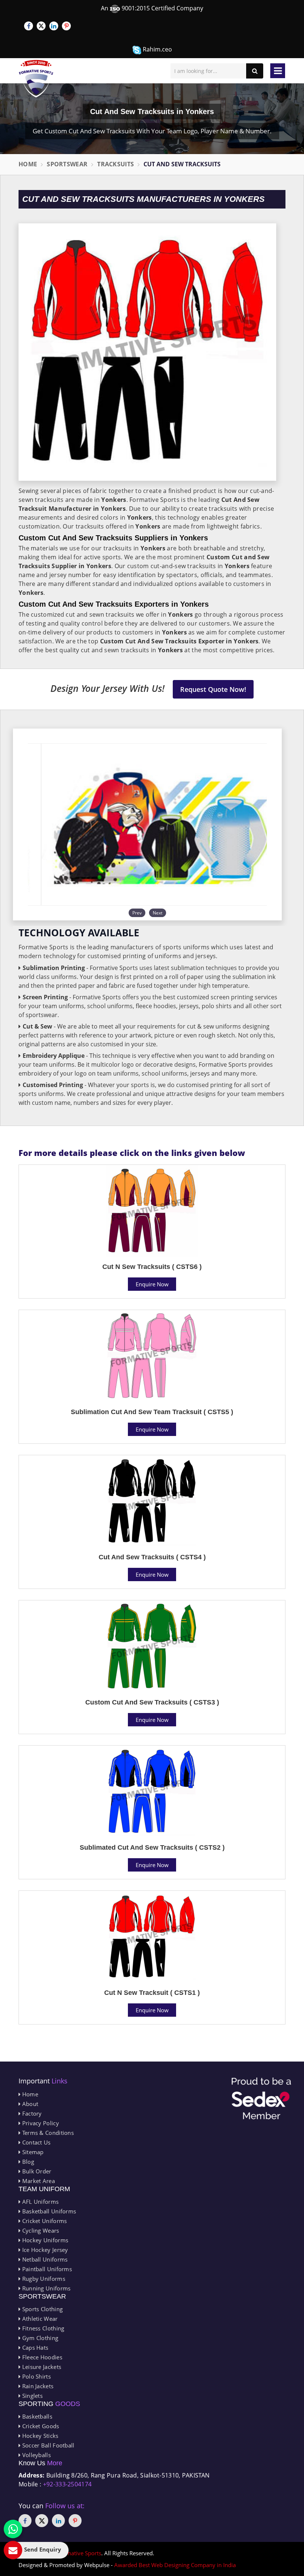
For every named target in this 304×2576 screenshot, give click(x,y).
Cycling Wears (40, 2230)
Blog (27, 2162)
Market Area (38, 2181)
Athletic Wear (39, 2319)
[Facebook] (29, 26)
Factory (31, 2113)
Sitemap (32, 2152)
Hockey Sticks (39, 2436)
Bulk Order (36, 2171)
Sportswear (67, 164)
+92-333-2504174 (67, 2484)
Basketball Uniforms (48, 2211)
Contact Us (35, 2142)
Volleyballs (36, 2455)
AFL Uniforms (39, 2202)
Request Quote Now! (213, 689)
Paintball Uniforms (46, 2269)
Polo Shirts (36, 2376)
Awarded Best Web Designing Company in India (175, 2565)
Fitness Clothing (42, 2328)
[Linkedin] (54, 26)
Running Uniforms (45, 2288)
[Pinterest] (66, 26)
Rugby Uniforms (43, 2279)
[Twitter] (41, 26)
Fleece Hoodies (41, 2357)
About (29, 2104)
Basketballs (36, 2416)
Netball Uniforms (44, 2259)
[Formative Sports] (36, 79)
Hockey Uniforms (44, 2240)
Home (28, 164)
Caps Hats (34, 2347)
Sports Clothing (42, 2309)
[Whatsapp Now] (13, 2529)
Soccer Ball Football (47, 2445)
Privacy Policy (40, 2123)
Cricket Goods (40, 2426)
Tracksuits (115, 164)
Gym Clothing (39, 2338)
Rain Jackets (37, 2386)
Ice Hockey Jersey (44, 2250)
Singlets (32, 2396)
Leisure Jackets (41, 2367)
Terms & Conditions (47, 2133)
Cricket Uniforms (44, 2221)
